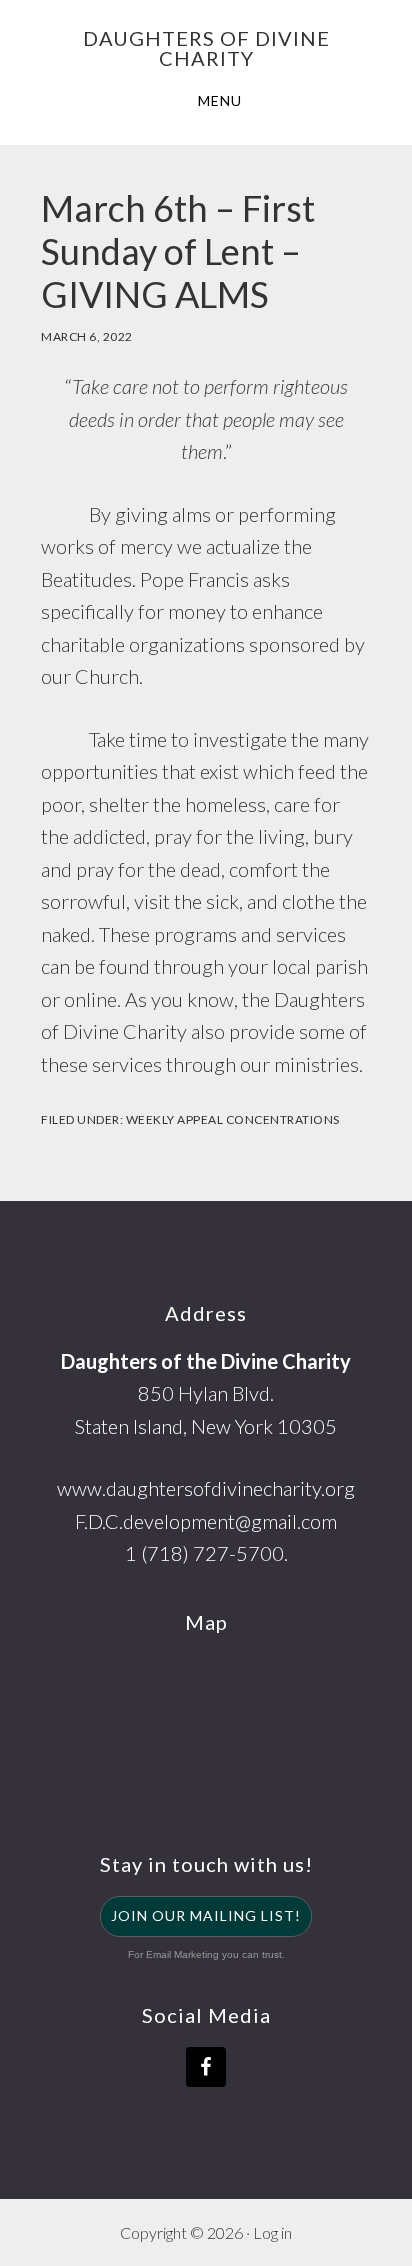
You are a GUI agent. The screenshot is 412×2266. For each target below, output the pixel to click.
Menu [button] (220, 100)
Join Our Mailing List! (206, 1915)
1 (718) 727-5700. (206, 1553)
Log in (272, 2232)
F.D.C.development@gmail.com (206, 1521)
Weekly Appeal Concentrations (233, 1119)
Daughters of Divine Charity (206, 48)
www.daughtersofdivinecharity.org (206, 1488)
